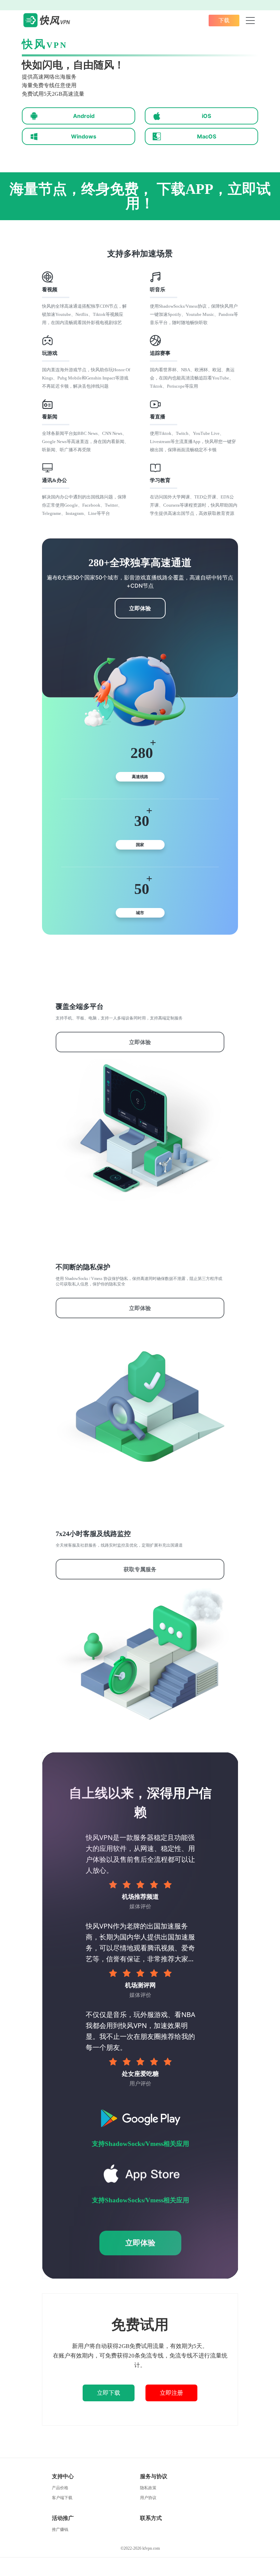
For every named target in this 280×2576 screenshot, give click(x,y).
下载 (224, 20)
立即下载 (109, 2393)
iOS (206, 116)
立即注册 (171, 2393)
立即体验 (140, 608)
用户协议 (148, 2498)
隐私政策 (148, 2488)
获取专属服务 (140, 1569)
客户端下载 (62, 2498)
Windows (84, 136)
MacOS (207, 136)
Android (84, 116)
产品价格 (60, 2488)
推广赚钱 (60, 2530)
